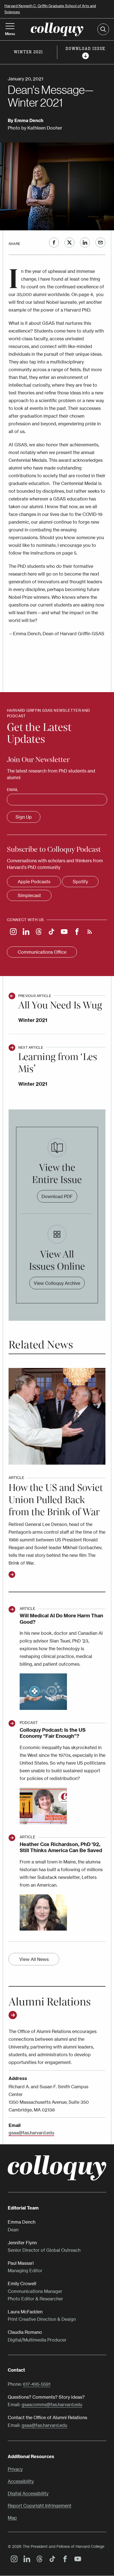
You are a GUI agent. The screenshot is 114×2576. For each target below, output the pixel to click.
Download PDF (57, 1196)
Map (12, 2518)
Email (100, 242)
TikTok (51, 2560)
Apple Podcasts (34, 882)
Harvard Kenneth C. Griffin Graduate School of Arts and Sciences (50, 9)
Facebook (54, 242)
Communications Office (42, 952)
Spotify (80, 882)
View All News (34, 1959)
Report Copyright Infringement (40, 2506)
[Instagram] (12, 932)
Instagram (13, 2560)
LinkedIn (85, 242)
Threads (38, 2560)
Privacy (15, 2469)
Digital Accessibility (28, 2494)
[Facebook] (76, 932)
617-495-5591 (37, 2384)
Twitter (69, 242)
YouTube (76, 2560)
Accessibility (21, 2481)
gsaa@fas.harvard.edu (31, 2133)
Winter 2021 (33, 1020)
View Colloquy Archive (57, 1283)
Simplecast (29, 895)
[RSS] (88, 932)
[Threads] (37, 932)
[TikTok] (50, 932)
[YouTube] (63, 932)
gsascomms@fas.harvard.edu (52, 2404)
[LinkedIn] (25, 932)
